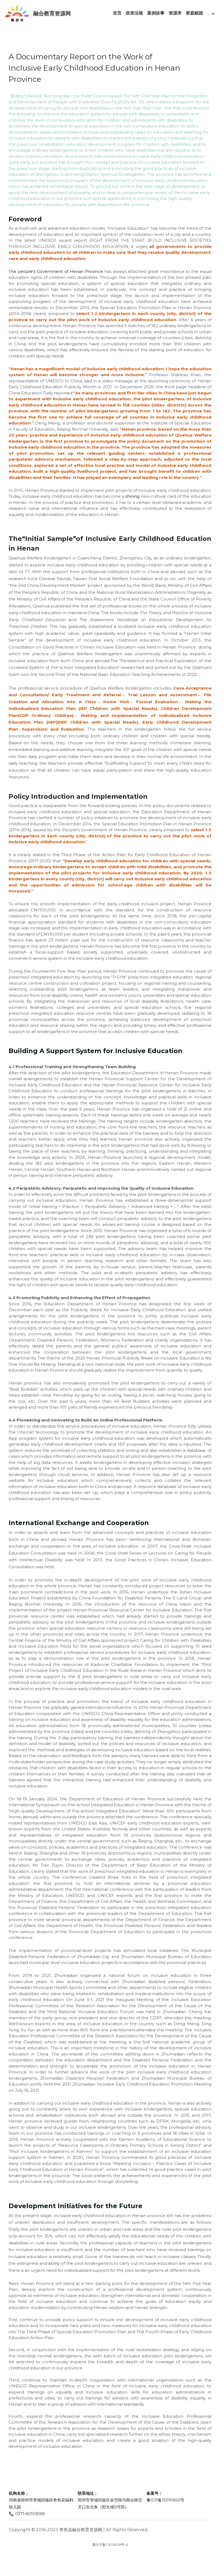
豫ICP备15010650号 (165, 2500)
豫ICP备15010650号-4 (110, 2545)
